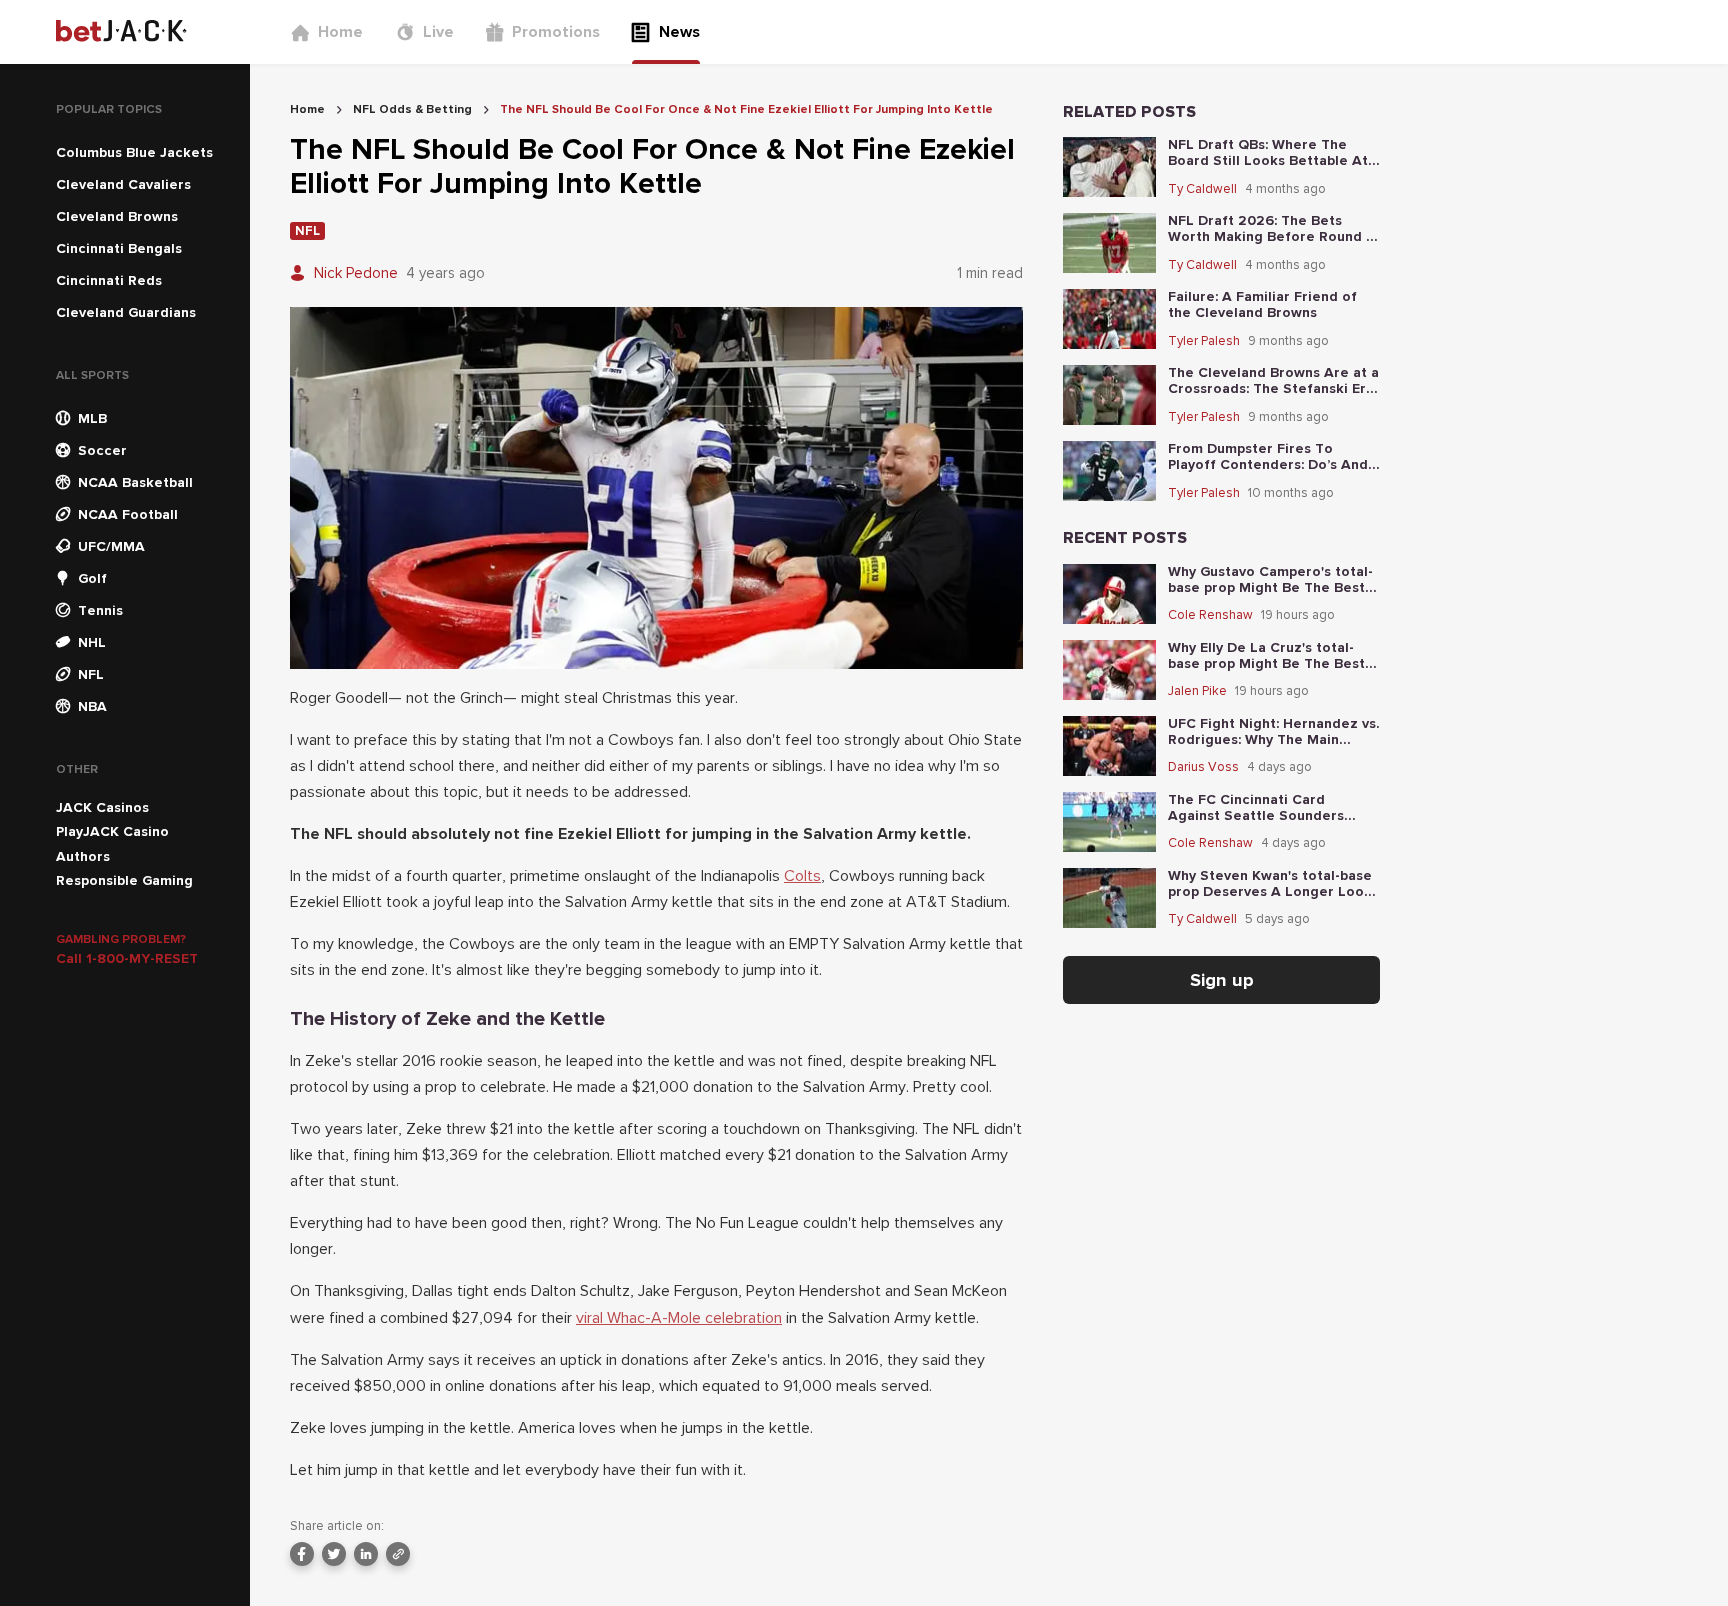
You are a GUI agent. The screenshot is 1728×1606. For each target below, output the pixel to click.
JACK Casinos (102, 807)
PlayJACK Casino (112, 831)
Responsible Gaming (124, 880)
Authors (83, 856)
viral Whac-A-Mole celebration (679, 1318)
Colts (802, 876)
